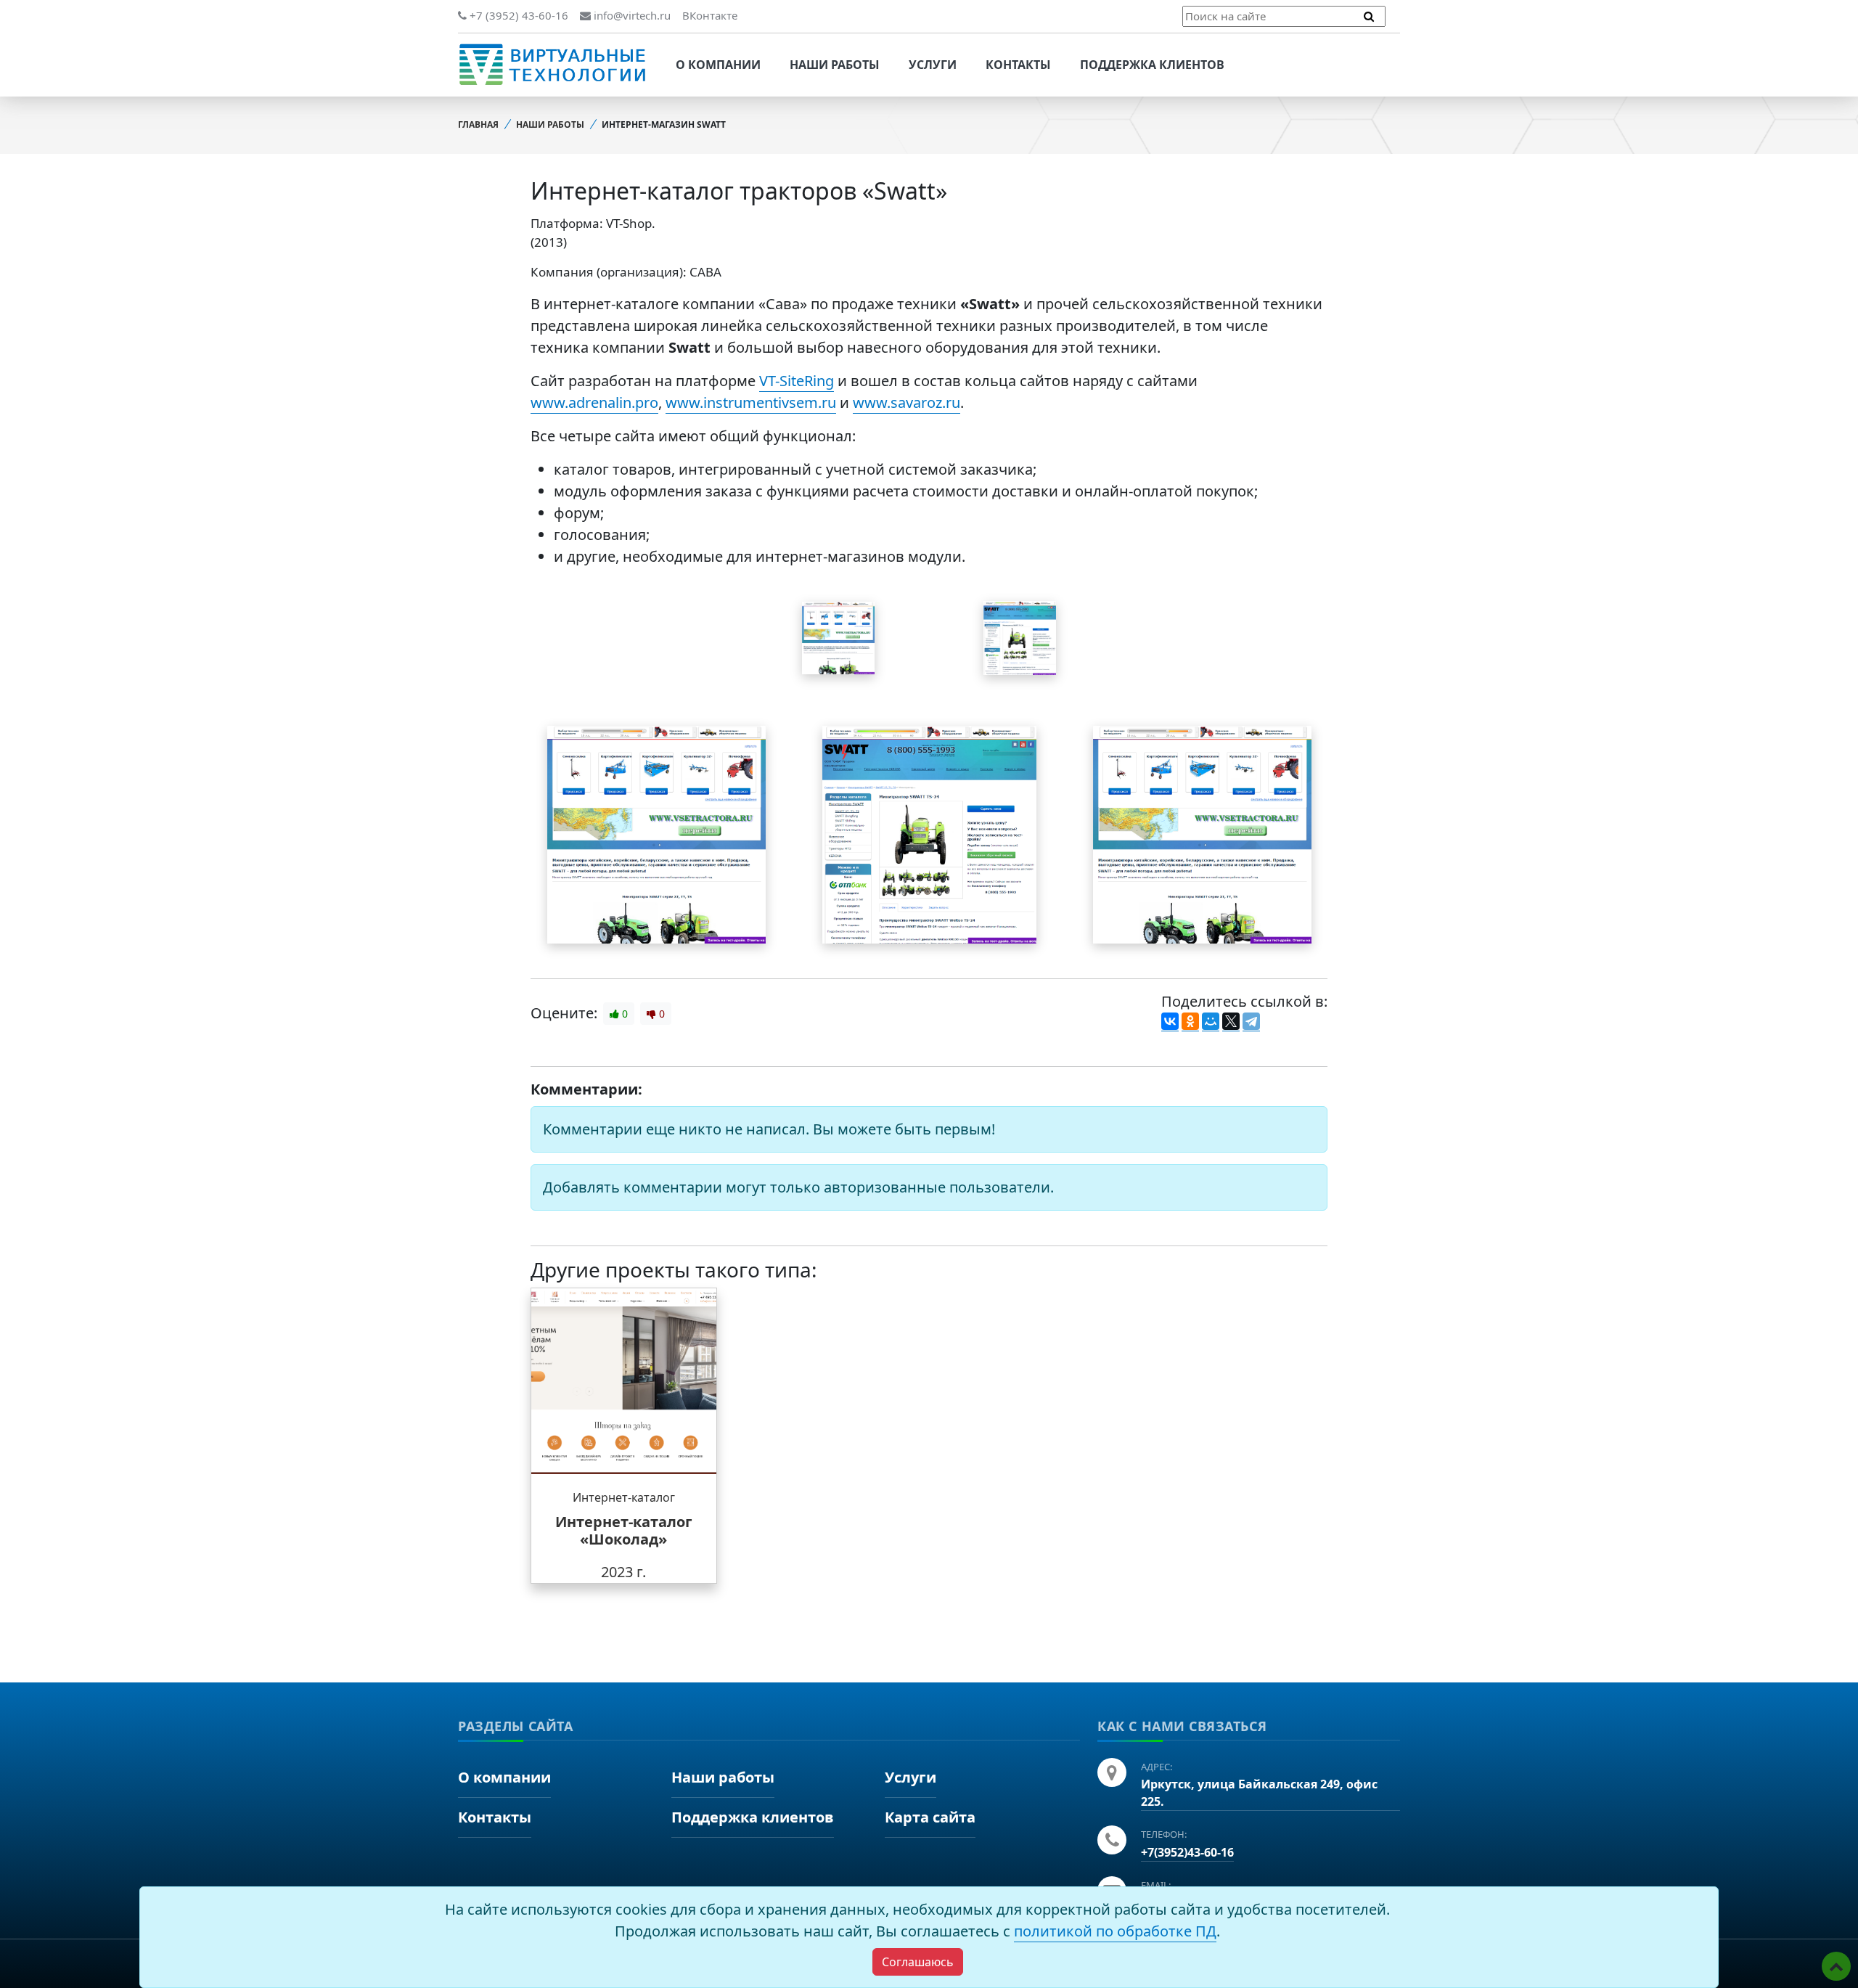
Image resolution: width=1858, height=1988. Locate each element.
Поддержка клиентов (1152, 65)
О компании (718, 65)
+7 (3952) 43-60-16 (517, 15)
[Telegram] (1251, 1022)
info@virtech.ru (631, 15)
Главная (478, 124)
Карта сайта (930, 1817)
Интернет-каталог (624, 1497)
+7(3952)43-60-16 (1187, 1852)
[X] (1231, 1022)
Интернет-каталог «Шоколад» (624, 1530)
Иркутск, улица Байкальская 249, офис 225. (1259, 1793)
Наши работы (835, 65)
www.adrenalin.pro (594, 402)
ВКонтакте (710, 15)
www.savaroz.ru (907, 402)
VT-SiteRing (797, 381)
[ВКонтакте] (1170, 1022)
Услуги (933, 65)
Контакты (1018, 65)
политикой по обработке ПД (1115, 1931)
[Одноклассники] (1190, 1022)
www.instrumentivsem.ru (751, 402)
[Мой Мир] (1211, 1022)
